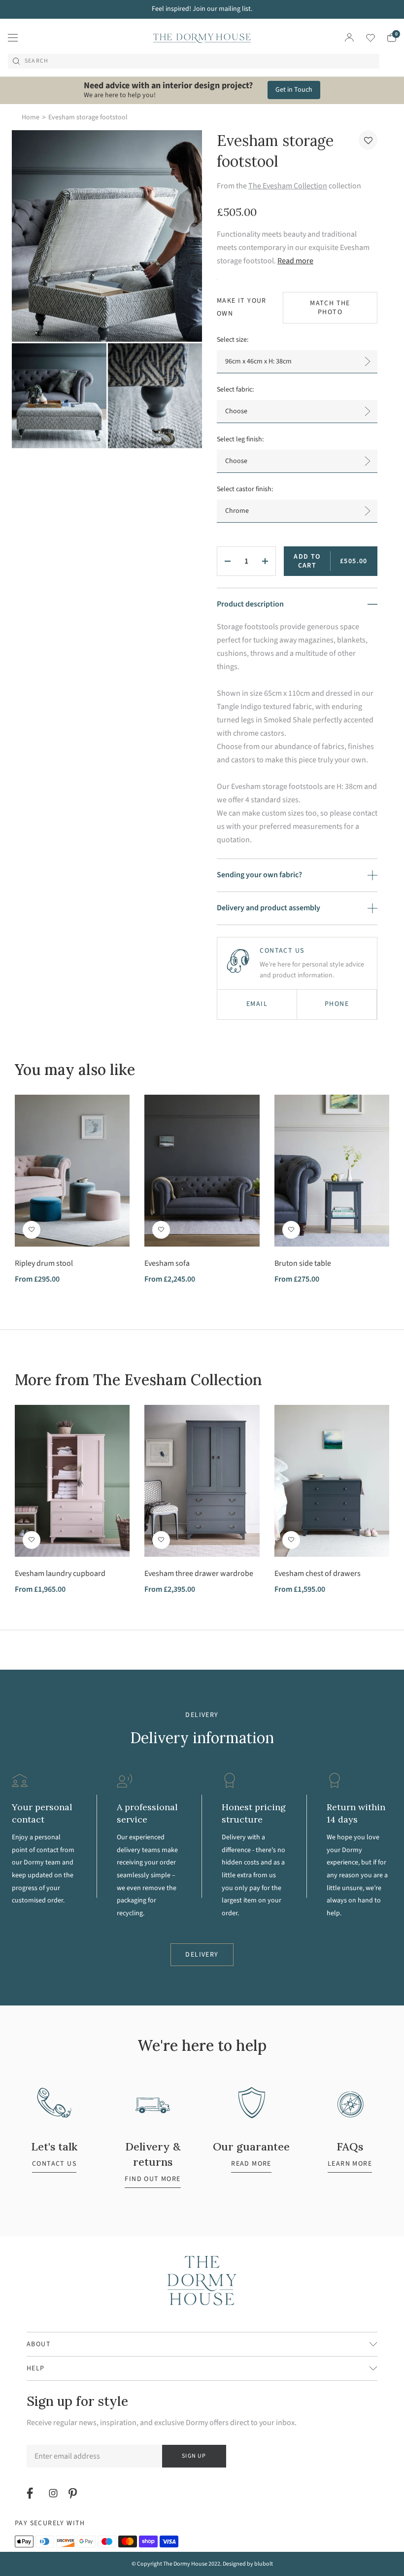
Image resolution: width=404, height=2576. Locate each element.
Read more (295, 261)
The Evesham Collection (288, 186)
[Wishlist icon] (364, 38)
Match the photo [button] (330, 308)
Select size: (233, 340)
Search (36, 61)
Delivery (202, 1955)
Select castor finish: (245, 489)
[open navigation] (13, 37)
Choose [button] (236, 411)
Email (257, 1004)
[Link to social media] (31, 2493)
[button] (368, 140)
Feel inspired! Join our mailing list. (202, 9)
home (31, 117)
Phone (337, 1004)
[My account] (349, 37)
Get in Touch (294, 90)
